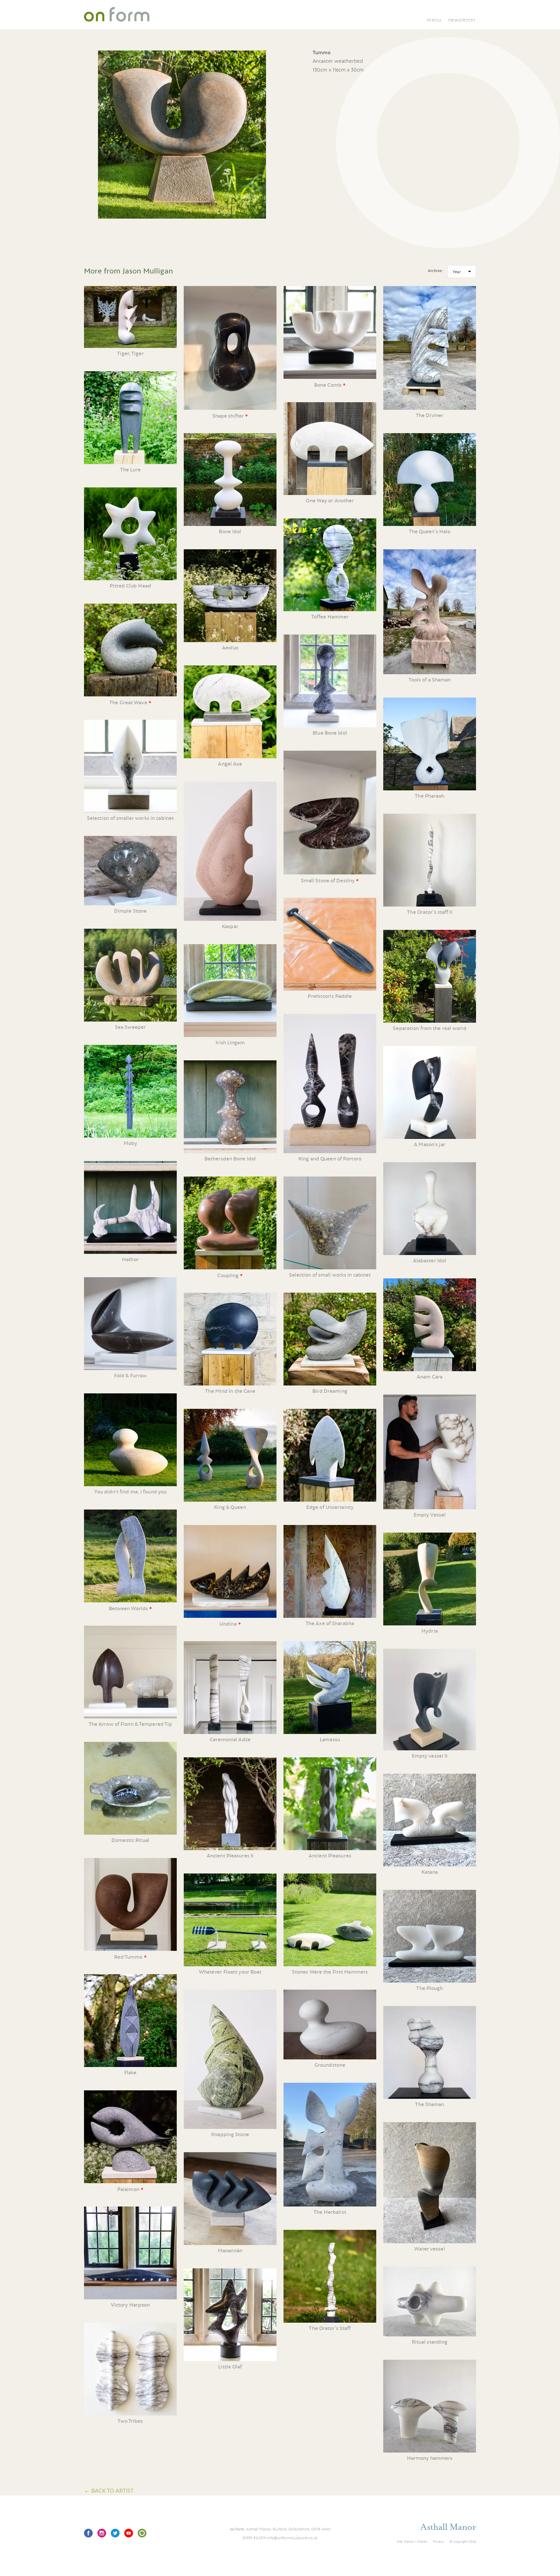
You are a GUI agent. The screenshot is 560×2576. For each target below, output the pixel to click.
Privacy (438, 2542)
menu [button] (434, 20)
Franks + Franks (416, 2542)
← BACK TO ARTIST (109, 2490)
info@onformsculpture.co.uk (292, 2538)
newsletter (462, 20)
